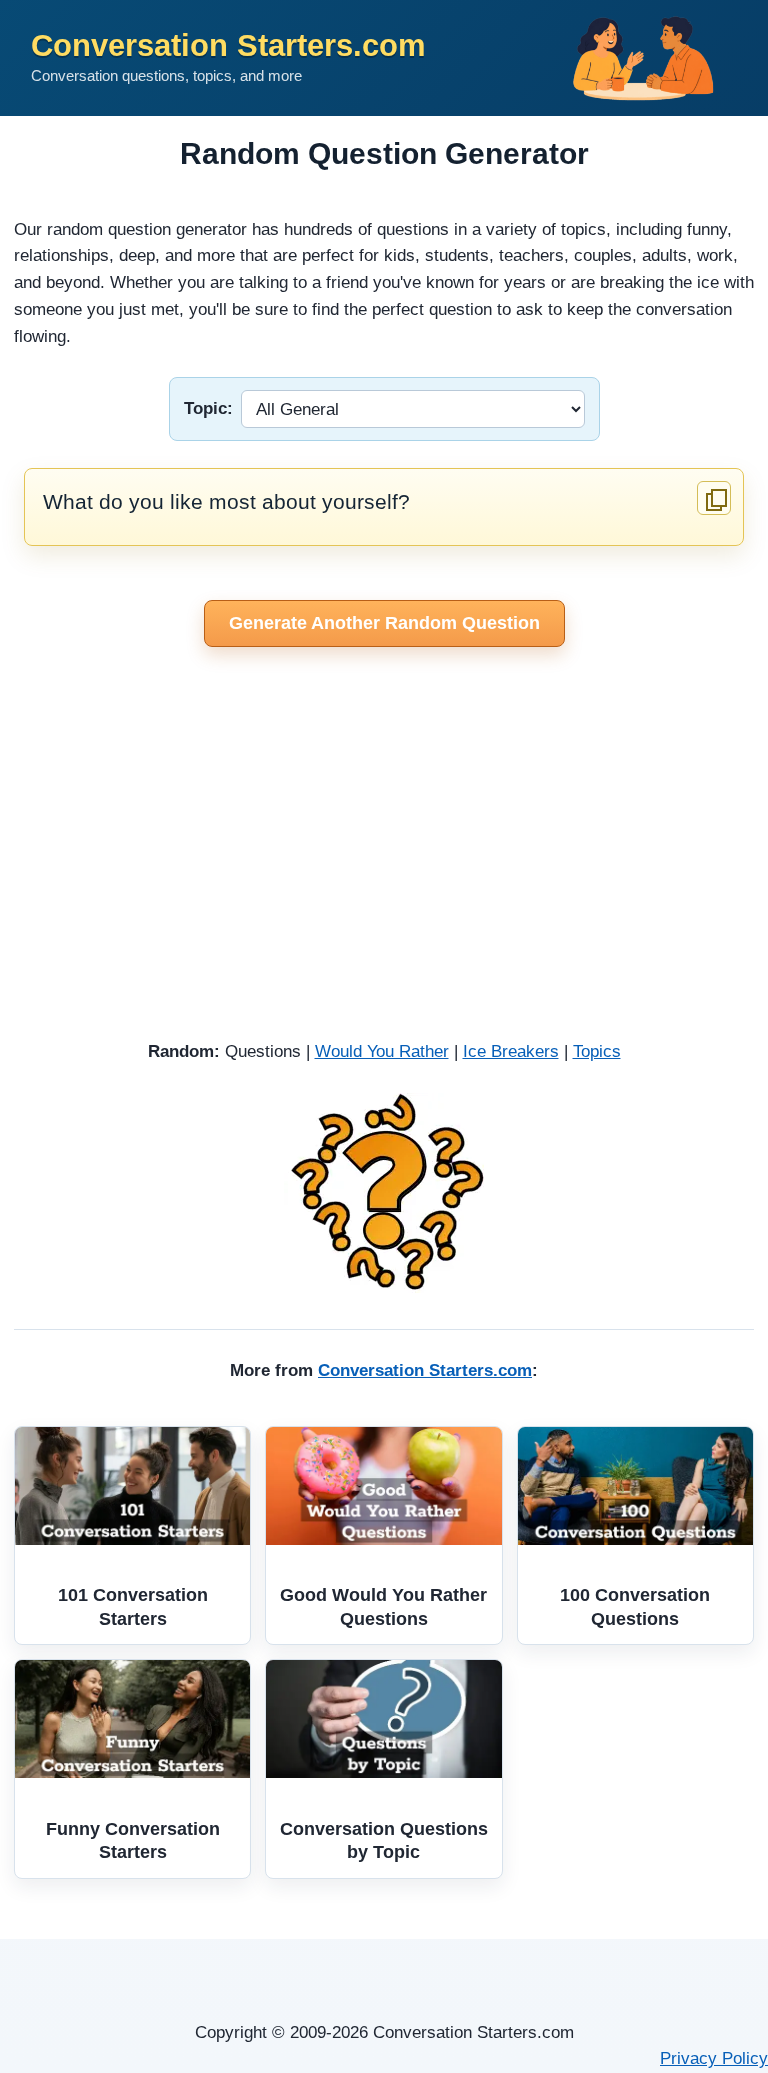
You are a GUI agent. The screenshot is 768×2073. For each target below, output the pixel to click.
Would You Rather (382, 1051)
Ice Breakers (511, 1051)
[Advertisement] (384, 856)
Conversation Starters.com (425, 1370)
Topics (597, 1051)
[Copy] (714, 498)
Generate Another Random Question (384, 623)
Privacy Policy (714, 2058)
